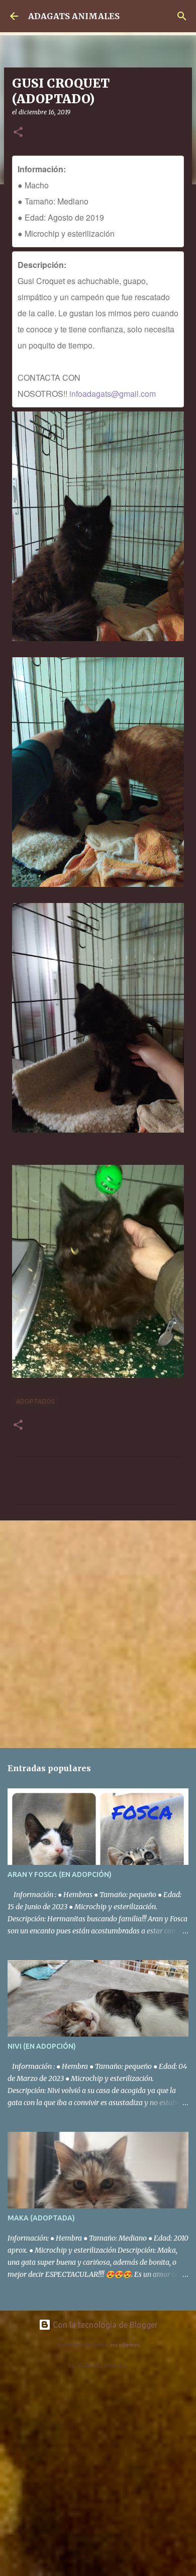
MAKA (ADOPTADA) (41, 2218)
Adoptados (35, 1401)
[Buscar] (182, 16)
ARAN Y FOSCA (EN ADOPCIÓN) (60, 1874)
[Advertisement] (98, 1634)
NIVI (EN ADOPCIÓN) (42, 2046)
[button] (18, 133)
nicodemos (125, 2345)
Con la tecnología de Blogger (104, 2325)
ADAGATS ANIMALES (74, 16)
